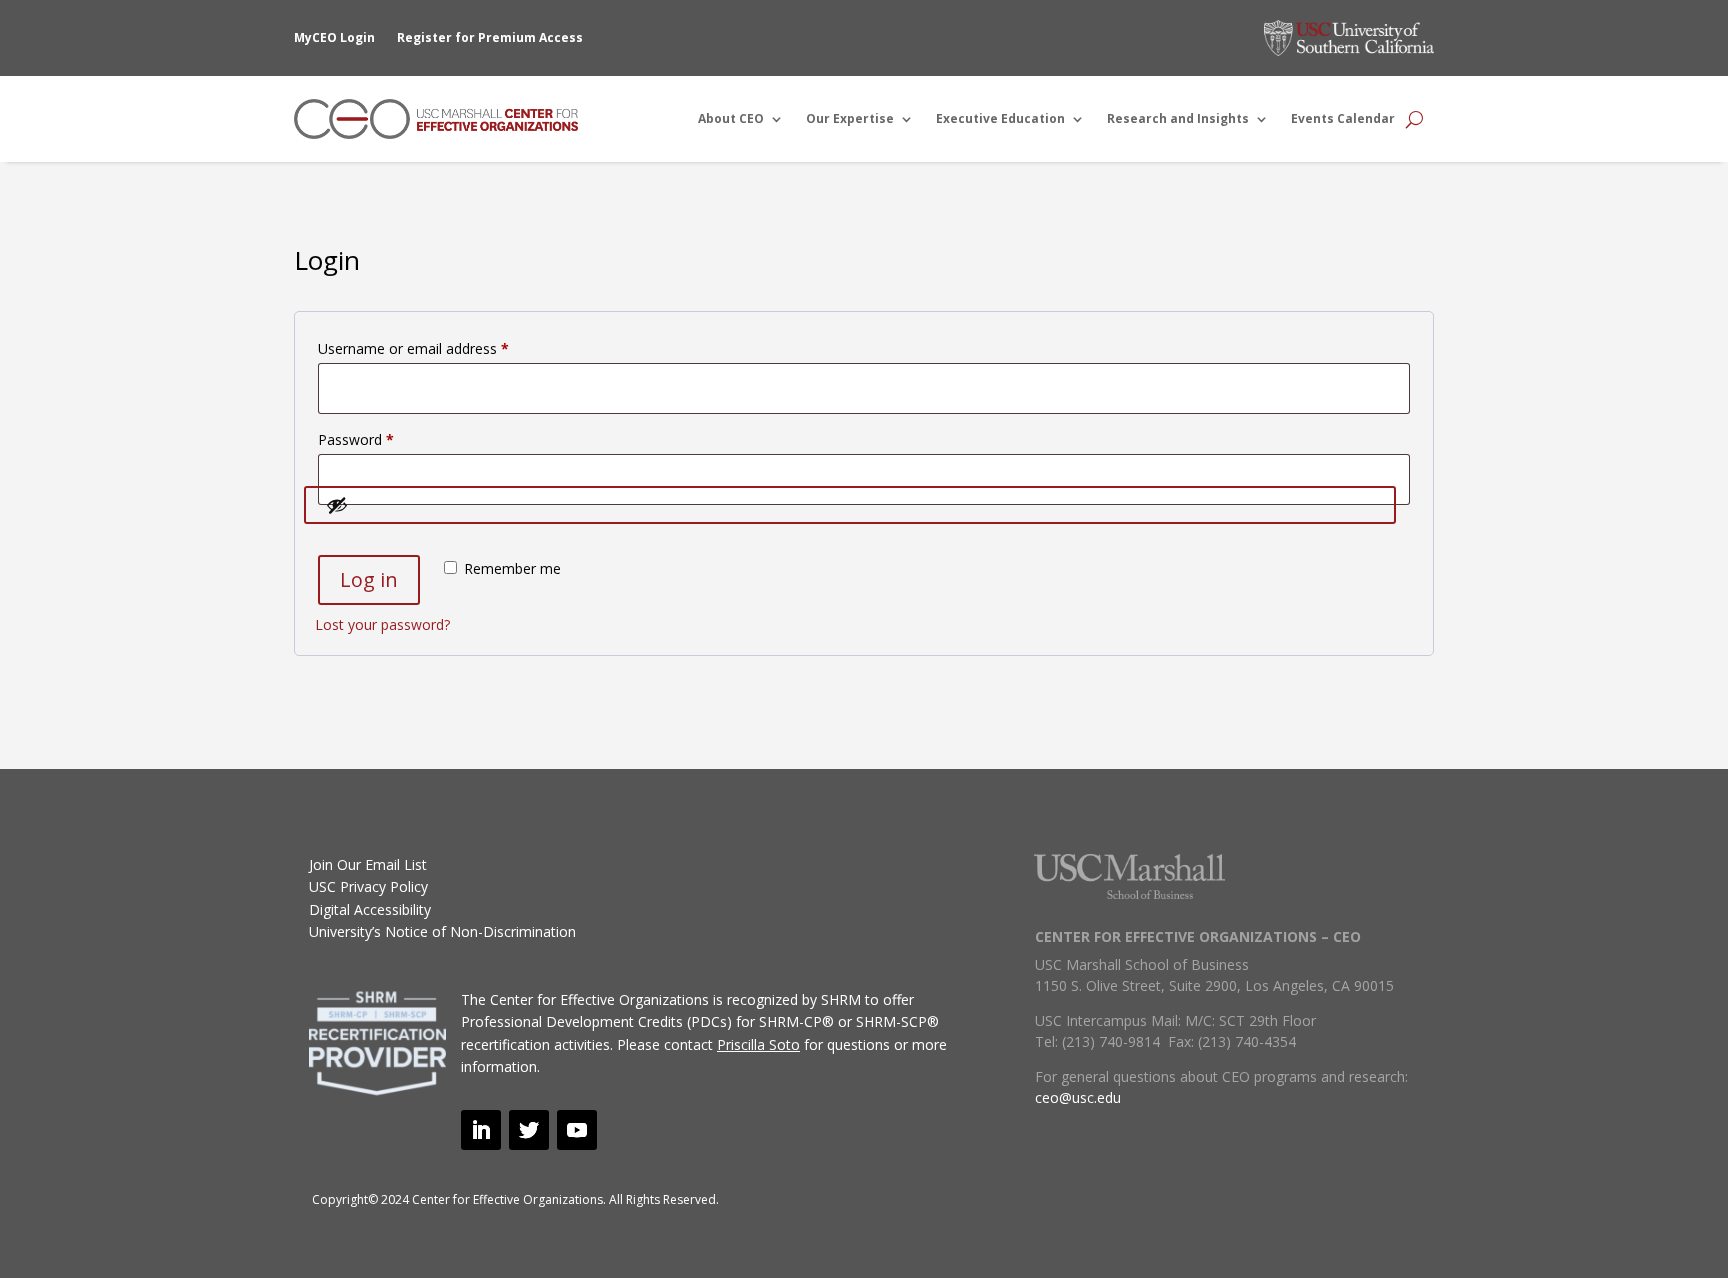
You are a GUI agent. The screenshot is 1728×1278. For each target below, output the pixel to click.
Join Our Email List (368, 864)
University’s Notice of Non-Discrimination (442, 931)
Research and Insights (1178, 118)
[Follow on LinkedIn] (481, 1130)
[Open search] (1414, 119)
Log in (369, 579)
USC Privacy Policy (368, 886)
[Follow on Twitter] (529, 1130)
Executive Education (1000, 118)
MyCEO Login (334, 37)
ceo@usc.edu (1078, 1097)
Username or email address (441, 348)
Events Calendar (1343, 118)
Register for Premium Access (490, 37)
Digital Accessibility (370, 909)
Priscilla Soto (758, 1044)
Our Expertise (850, 118)
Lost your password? (382, 624)
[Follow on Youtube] (577, 1130)
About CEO (731, 118)
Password (384, 439)
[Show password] (850, 505)
